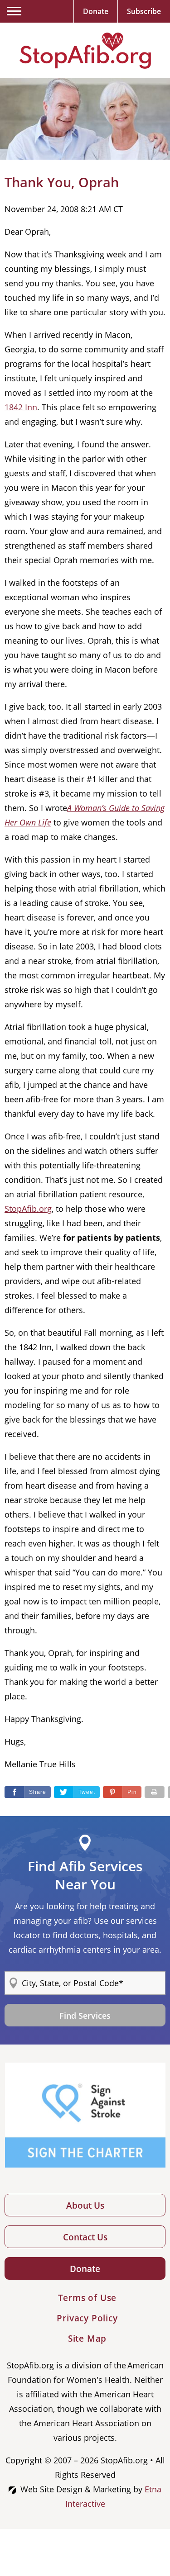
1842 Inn (21, 407)
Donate (85, 2269)
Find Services (85, 2016)
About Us (85, 2206)
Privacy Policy (87, 2318)
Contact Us (85, 2237)
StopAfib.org (28, 1209)
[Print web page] (155, 1792)
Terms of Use (87, 2298)
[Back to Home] (85, 51)
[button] (122, 1792)
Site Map (87, 2339)
